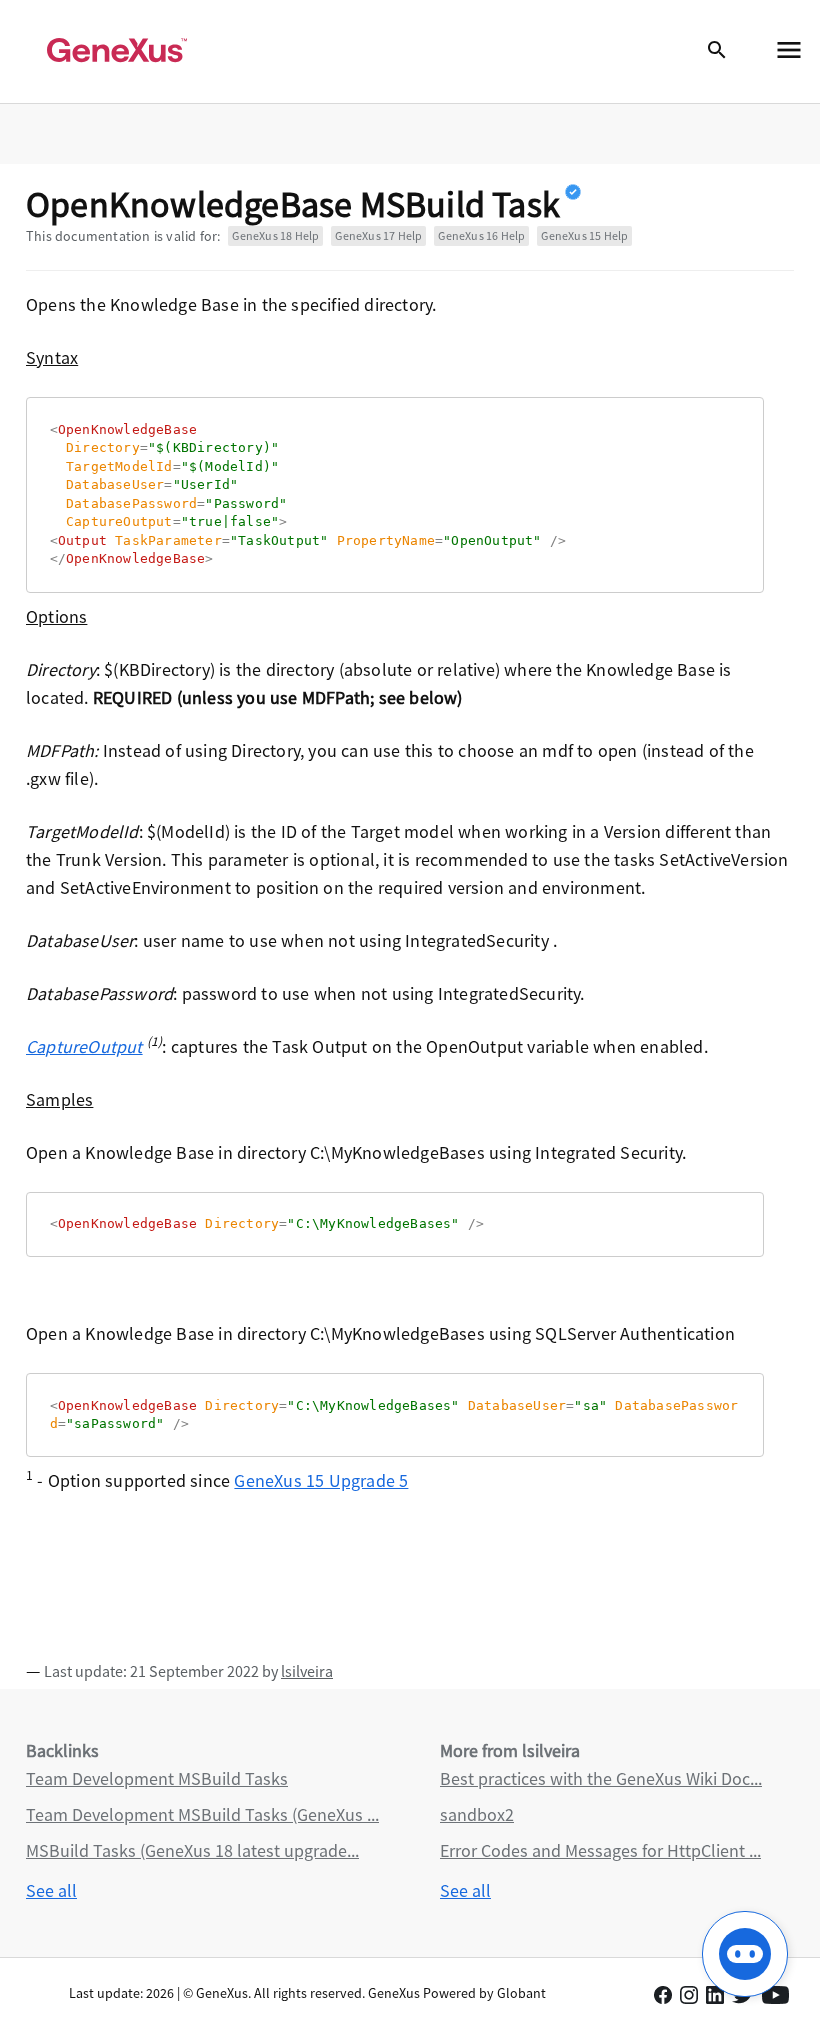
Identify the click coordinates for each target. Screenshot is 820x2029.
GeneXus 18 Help (275, 235)
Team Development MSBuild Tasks (157, 1778)
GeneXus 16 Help (481, 235)
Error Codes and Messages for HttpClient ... (600, 1850)
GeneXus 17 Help (378, 235)
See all (51, 1890)
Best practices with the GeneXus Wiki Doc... (601, 1778)
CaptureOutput (84, 1046)
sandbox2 (477, 1814)
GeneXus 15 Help (584, 235)
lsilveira (307, 1671)
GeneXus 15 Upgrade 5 (321, 1480)
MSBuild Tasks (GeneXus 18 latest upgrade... (192, 1850)
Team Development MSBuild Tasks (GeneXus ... (202, 1814)
